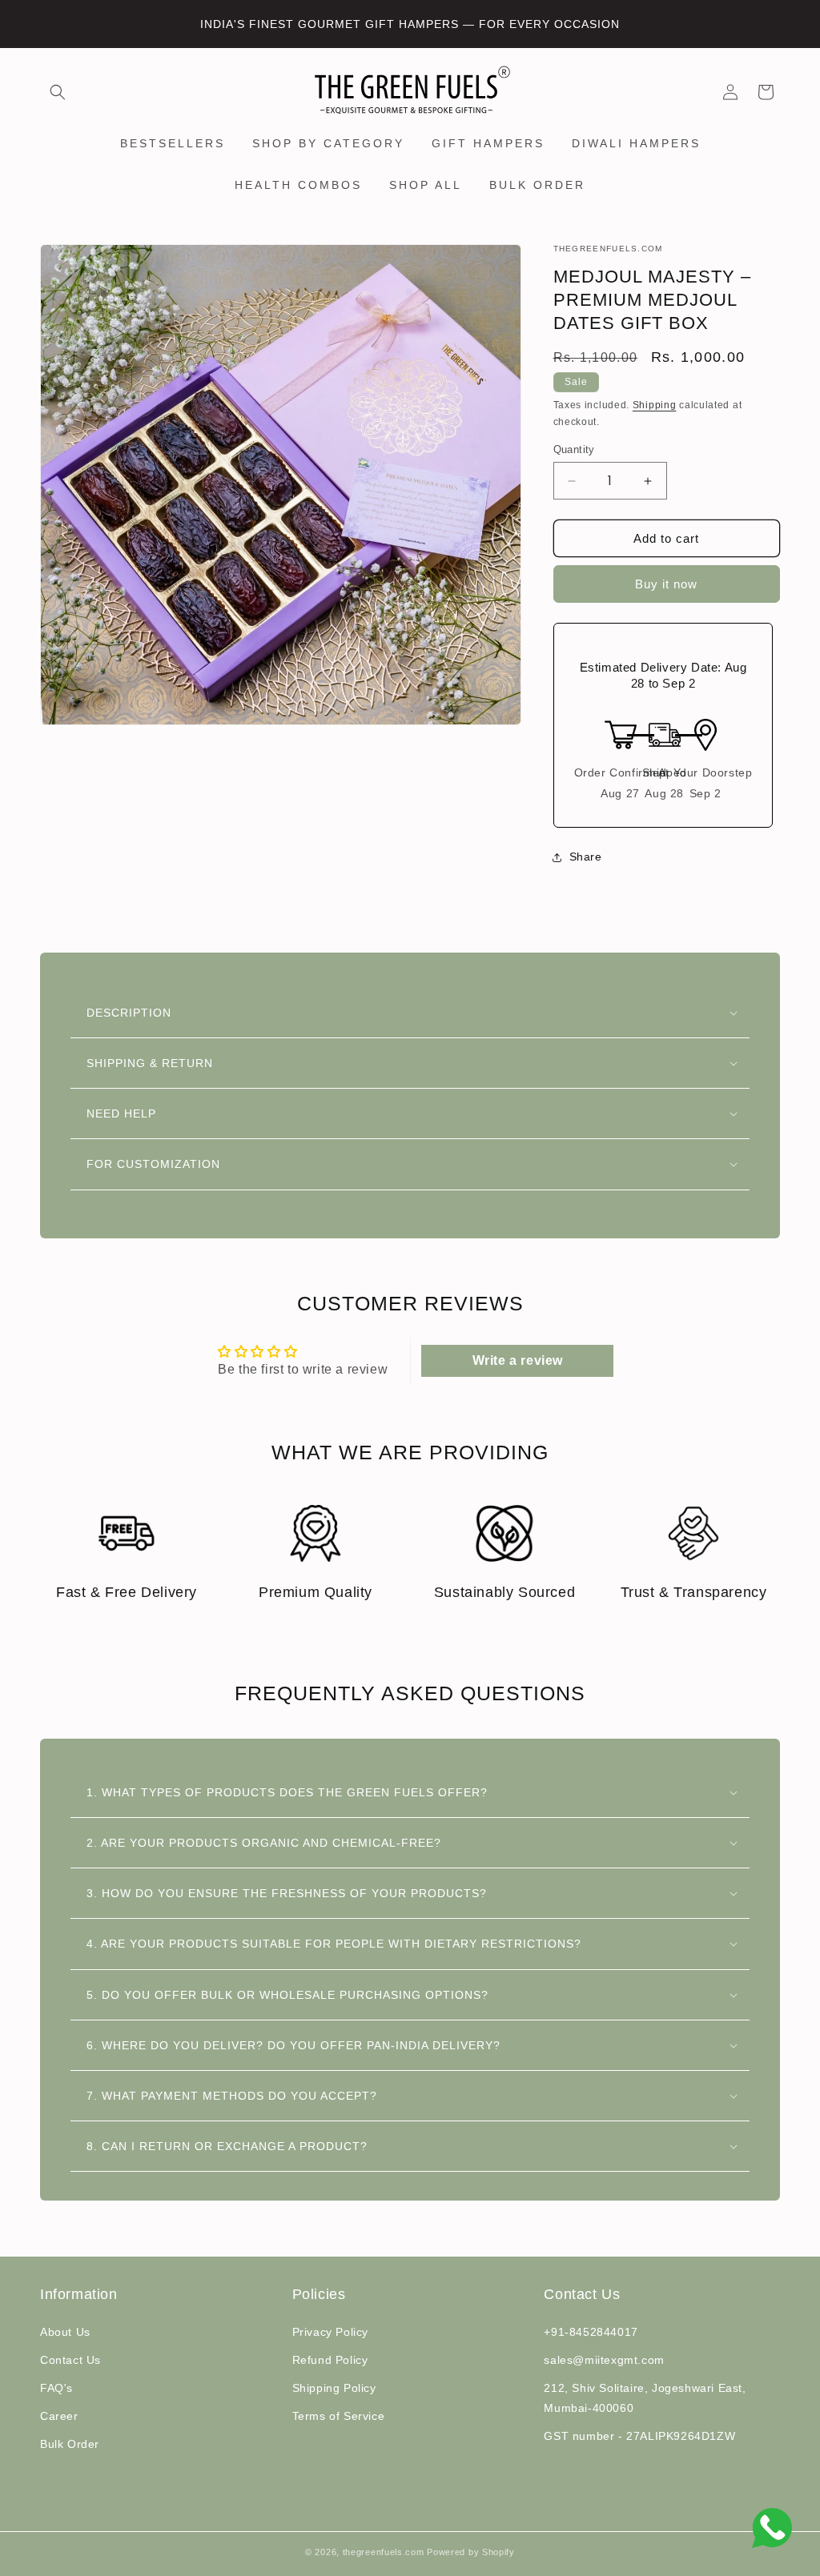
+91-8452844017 (591, 2332)
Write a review (518, 1360)
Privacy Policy (330, 2332)
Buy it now (666, 584)
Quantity (574, 449)
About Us (65, 2332)
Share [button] (586, 857)
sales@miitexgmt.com (604, 2360)
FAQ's (56, 2388)
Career (59, 2416)
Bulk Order (70, 2444)
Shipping (655, 405)
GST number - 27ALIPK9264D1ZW (639, 2436)
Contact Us (70, 2360)
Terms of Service (339, 2416)
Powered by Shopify (471, 2552)
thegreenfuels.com (384, 2552)
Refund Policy (330, 2360)
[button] (58, 92)
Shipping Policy (334, 2388)
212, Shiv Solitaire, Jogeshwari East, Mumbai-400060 (645, 2398)
